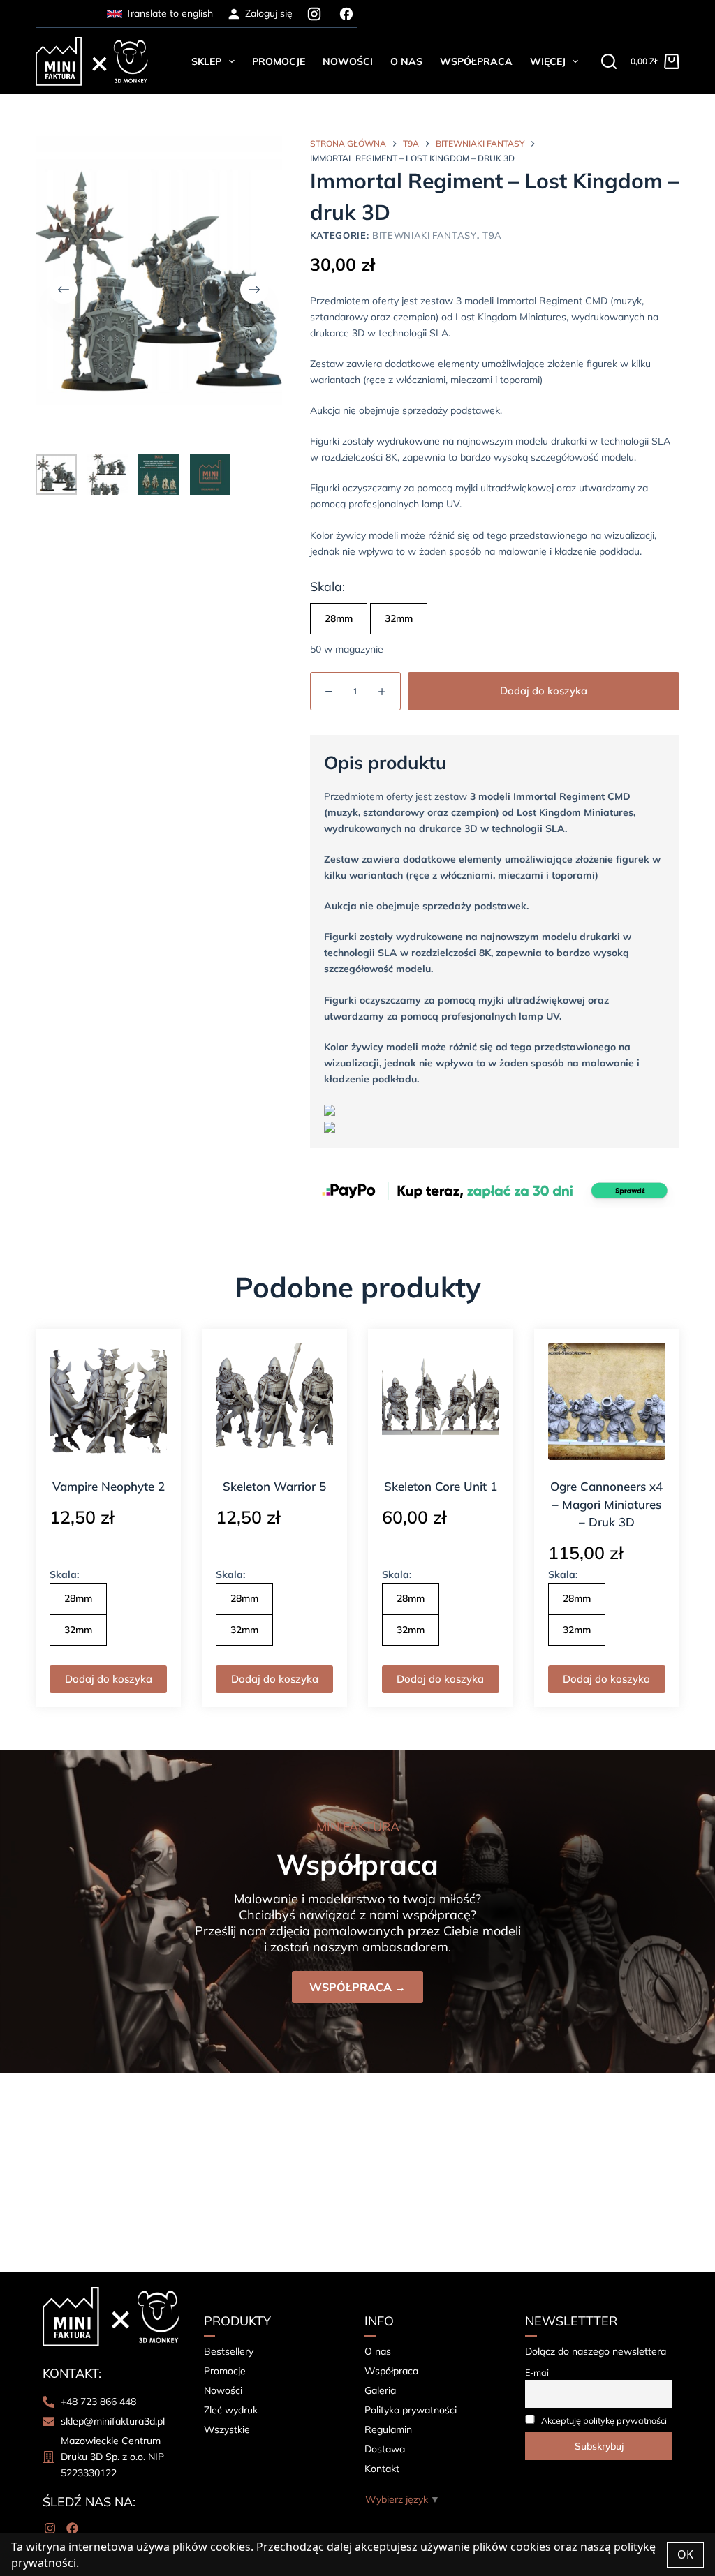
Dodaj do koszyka (544, 691)
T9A (492, 235)
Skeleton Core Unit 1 (441, 1486)
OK (685, 2554)
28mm (339, 618)
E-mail (538, 2372)
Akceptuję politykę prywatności (604, 2420)
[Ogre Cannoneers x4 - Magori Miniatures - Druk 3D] (607, 1401)
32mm (399, 618)
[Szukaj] (609, 61)
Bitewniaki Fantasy (425, 235)
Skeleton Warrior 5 (274, 1486)
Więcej (548, 61)
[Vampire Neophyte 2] (108, 1401)
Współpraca (476, 61)
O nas (406, 61)
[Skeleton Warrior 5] (274, 1401)
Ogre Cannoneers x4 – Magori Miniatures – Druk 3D (606, 1504)
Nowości (348, 61)
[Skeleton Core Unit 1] (441, 1401)
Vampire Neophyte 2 (109, 1486)
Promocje (279, 61)
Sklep (206, 61)
